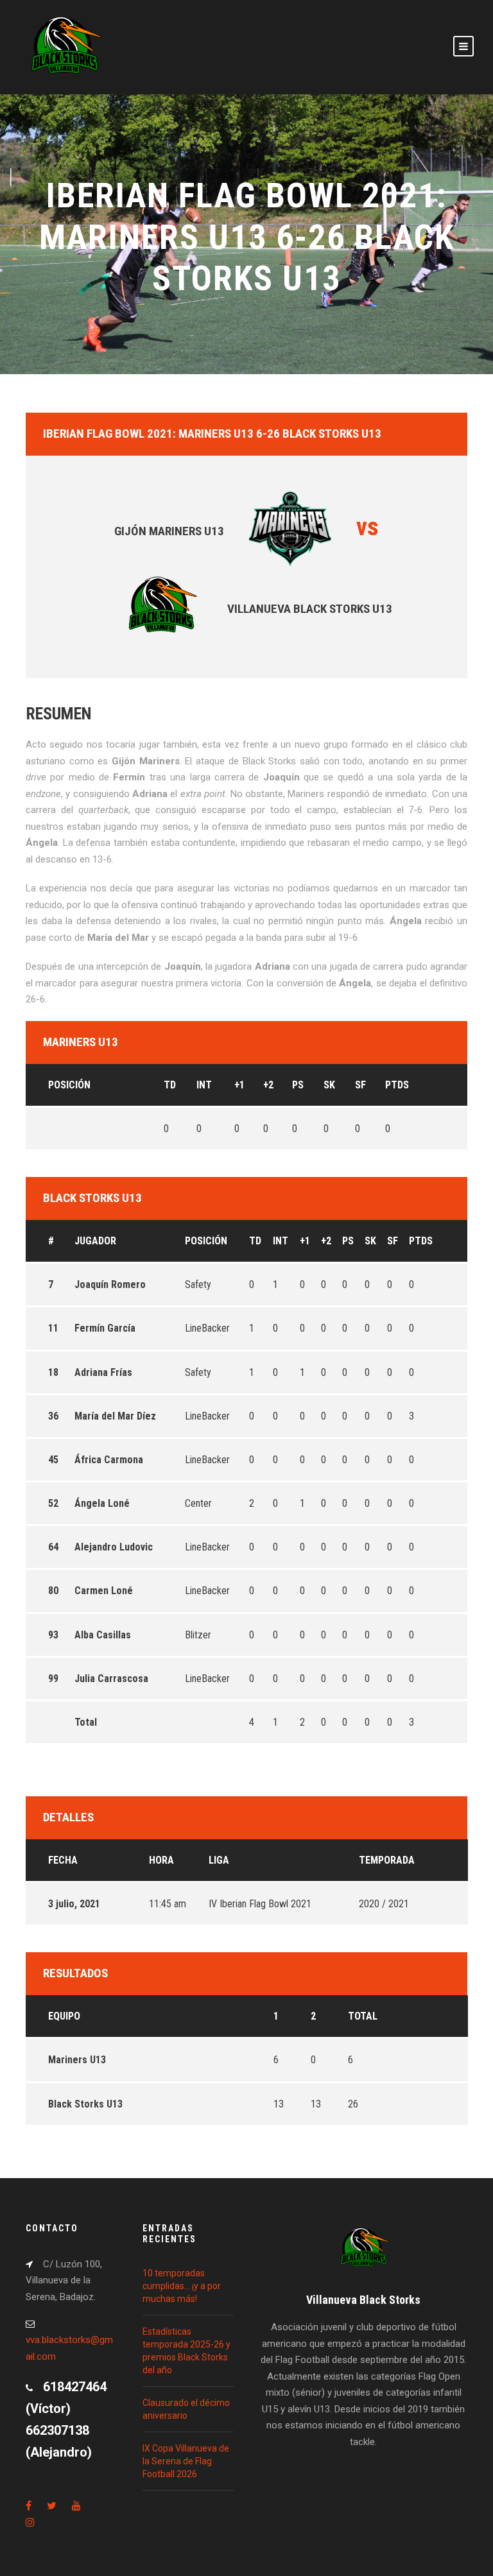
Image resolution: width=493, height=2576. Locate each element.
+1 (239, 1085)
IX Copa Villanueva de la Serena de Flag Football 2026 (186, 2461)
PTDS (397, 1085)
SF (360, 1085)
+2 (268, 1085)
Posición (69, 1085)
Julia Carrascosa (111, 1679)
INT (204, 1085)
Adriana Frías (103, 1372)
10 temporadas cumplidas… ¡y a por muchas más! (182, 2286)
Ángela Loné (102, 1503)
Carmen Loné (104, 1591)
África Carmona (109, 1460)
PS (298, 1085)
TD (170, 1085)
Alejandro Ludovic (114, 1547)
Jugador (95, 1241)
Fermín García (105, 1328)
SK (329, 1085)
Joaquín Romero (110, 1284)
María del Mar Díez (115, 1416)
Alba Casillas (103, 1635)
